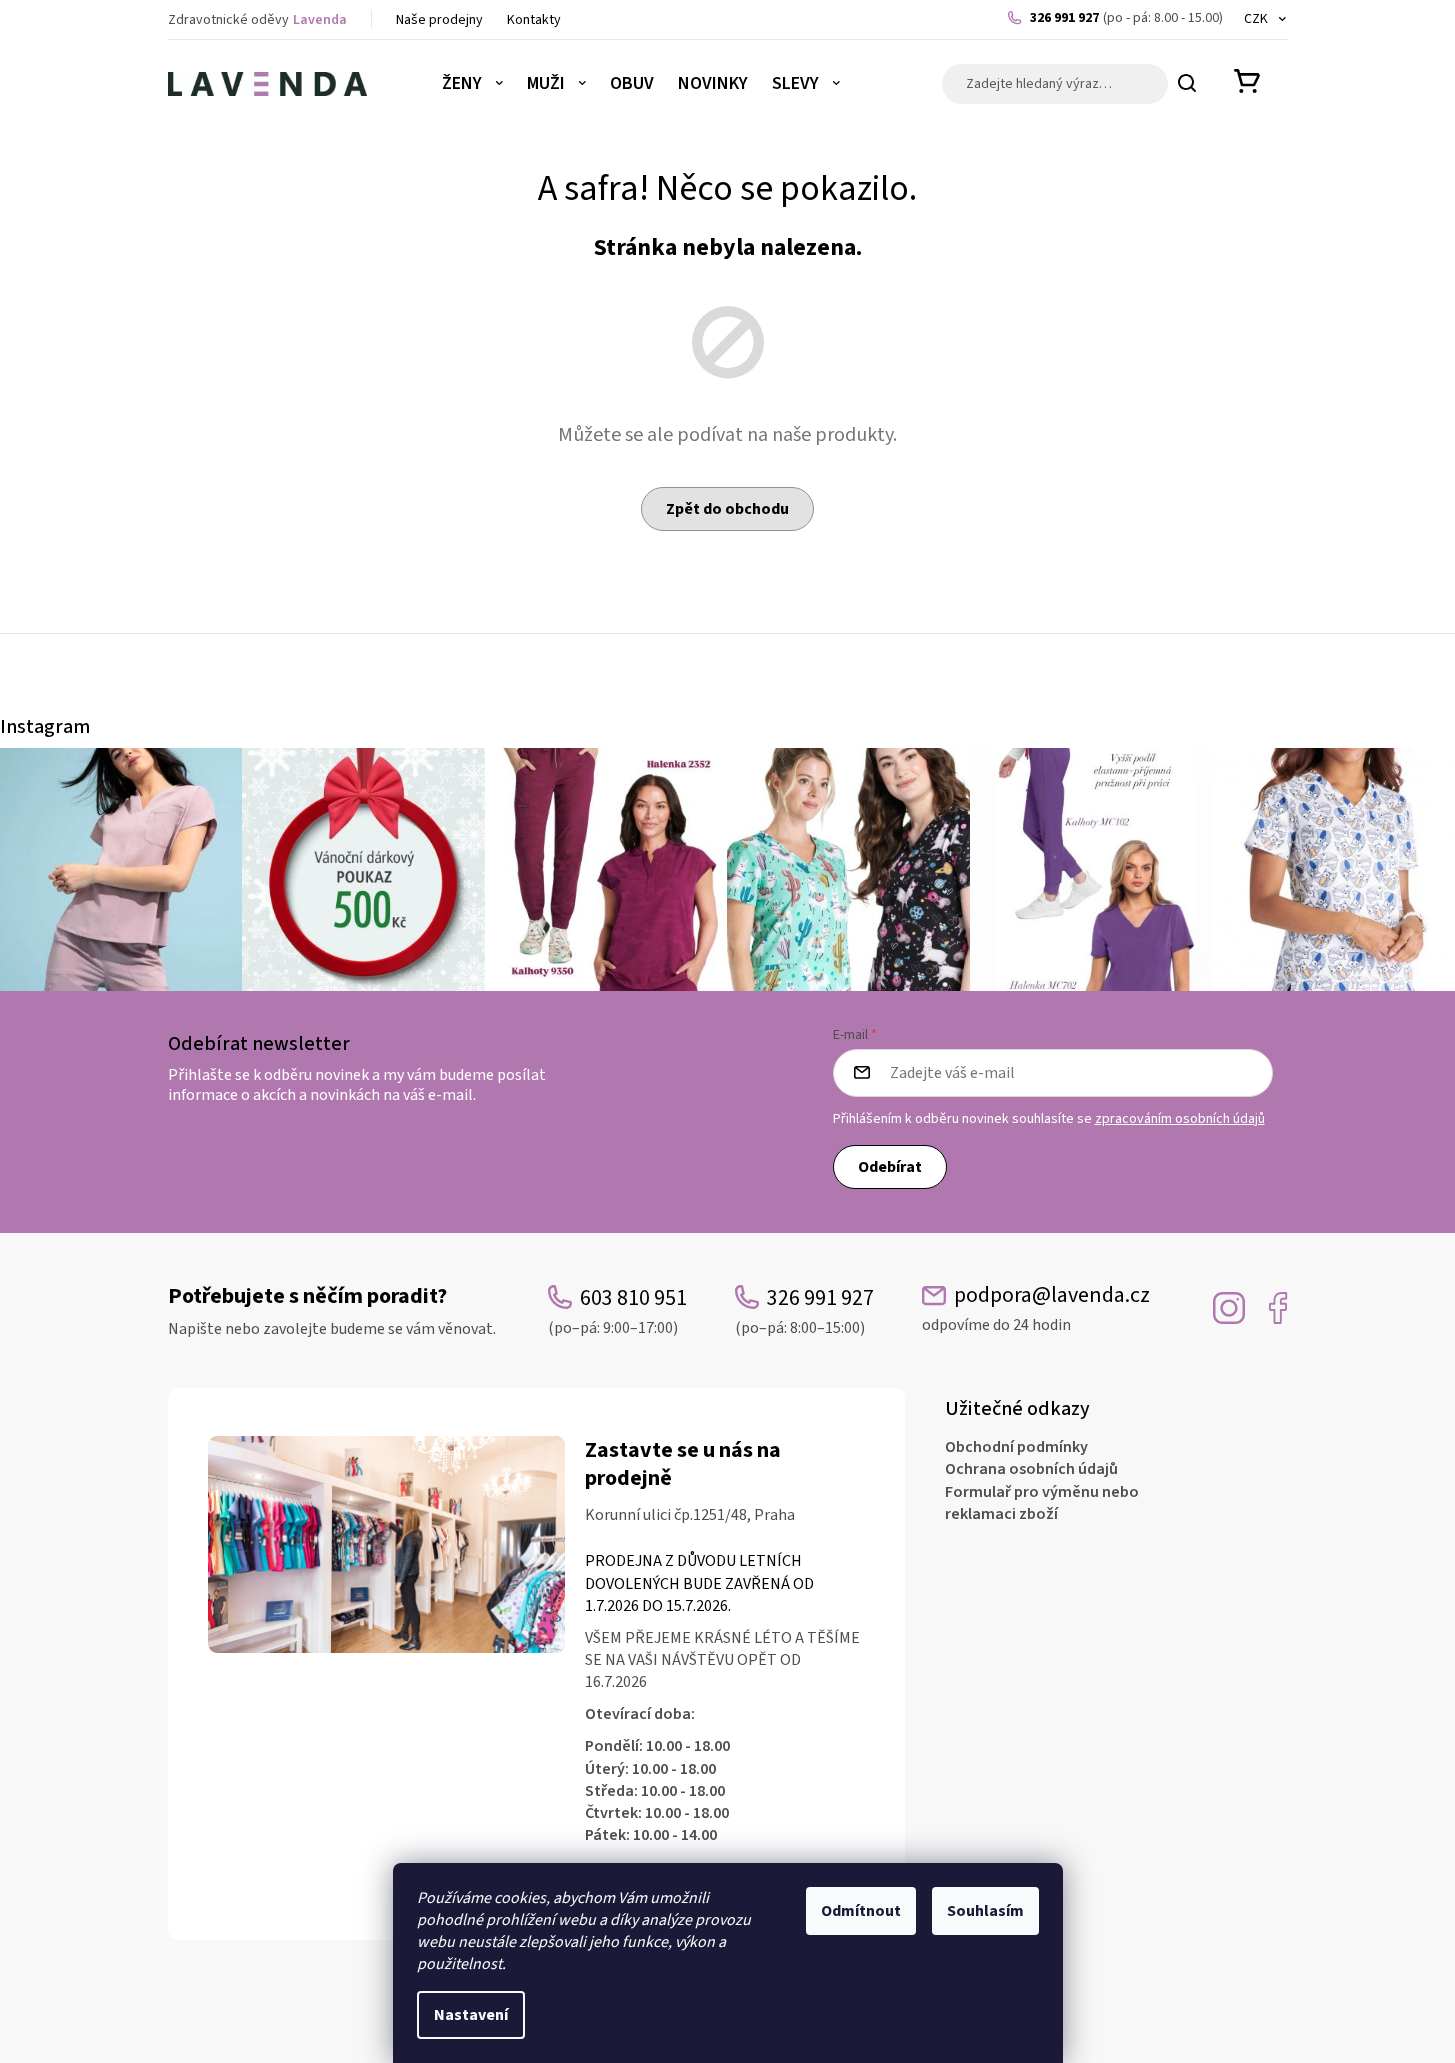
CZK (1257, 19)
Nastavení (471, 2015)
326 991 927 (1126, 18)
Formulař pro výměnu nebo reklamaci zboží (1042, 1503)
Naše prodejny (439, 20)
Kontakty (534, 20)
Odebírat (890, 1167)
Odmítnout (861, 1911)
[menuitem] (472, 84)
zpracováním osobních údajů (1180, 1119)
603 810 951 (617, 1310)
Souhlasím (985, 1911)
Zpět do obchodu (727, 509)
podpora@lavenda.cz (1036, 1308)
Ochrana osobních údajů (1031, 1469)
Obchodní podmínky (1016, 1447)
